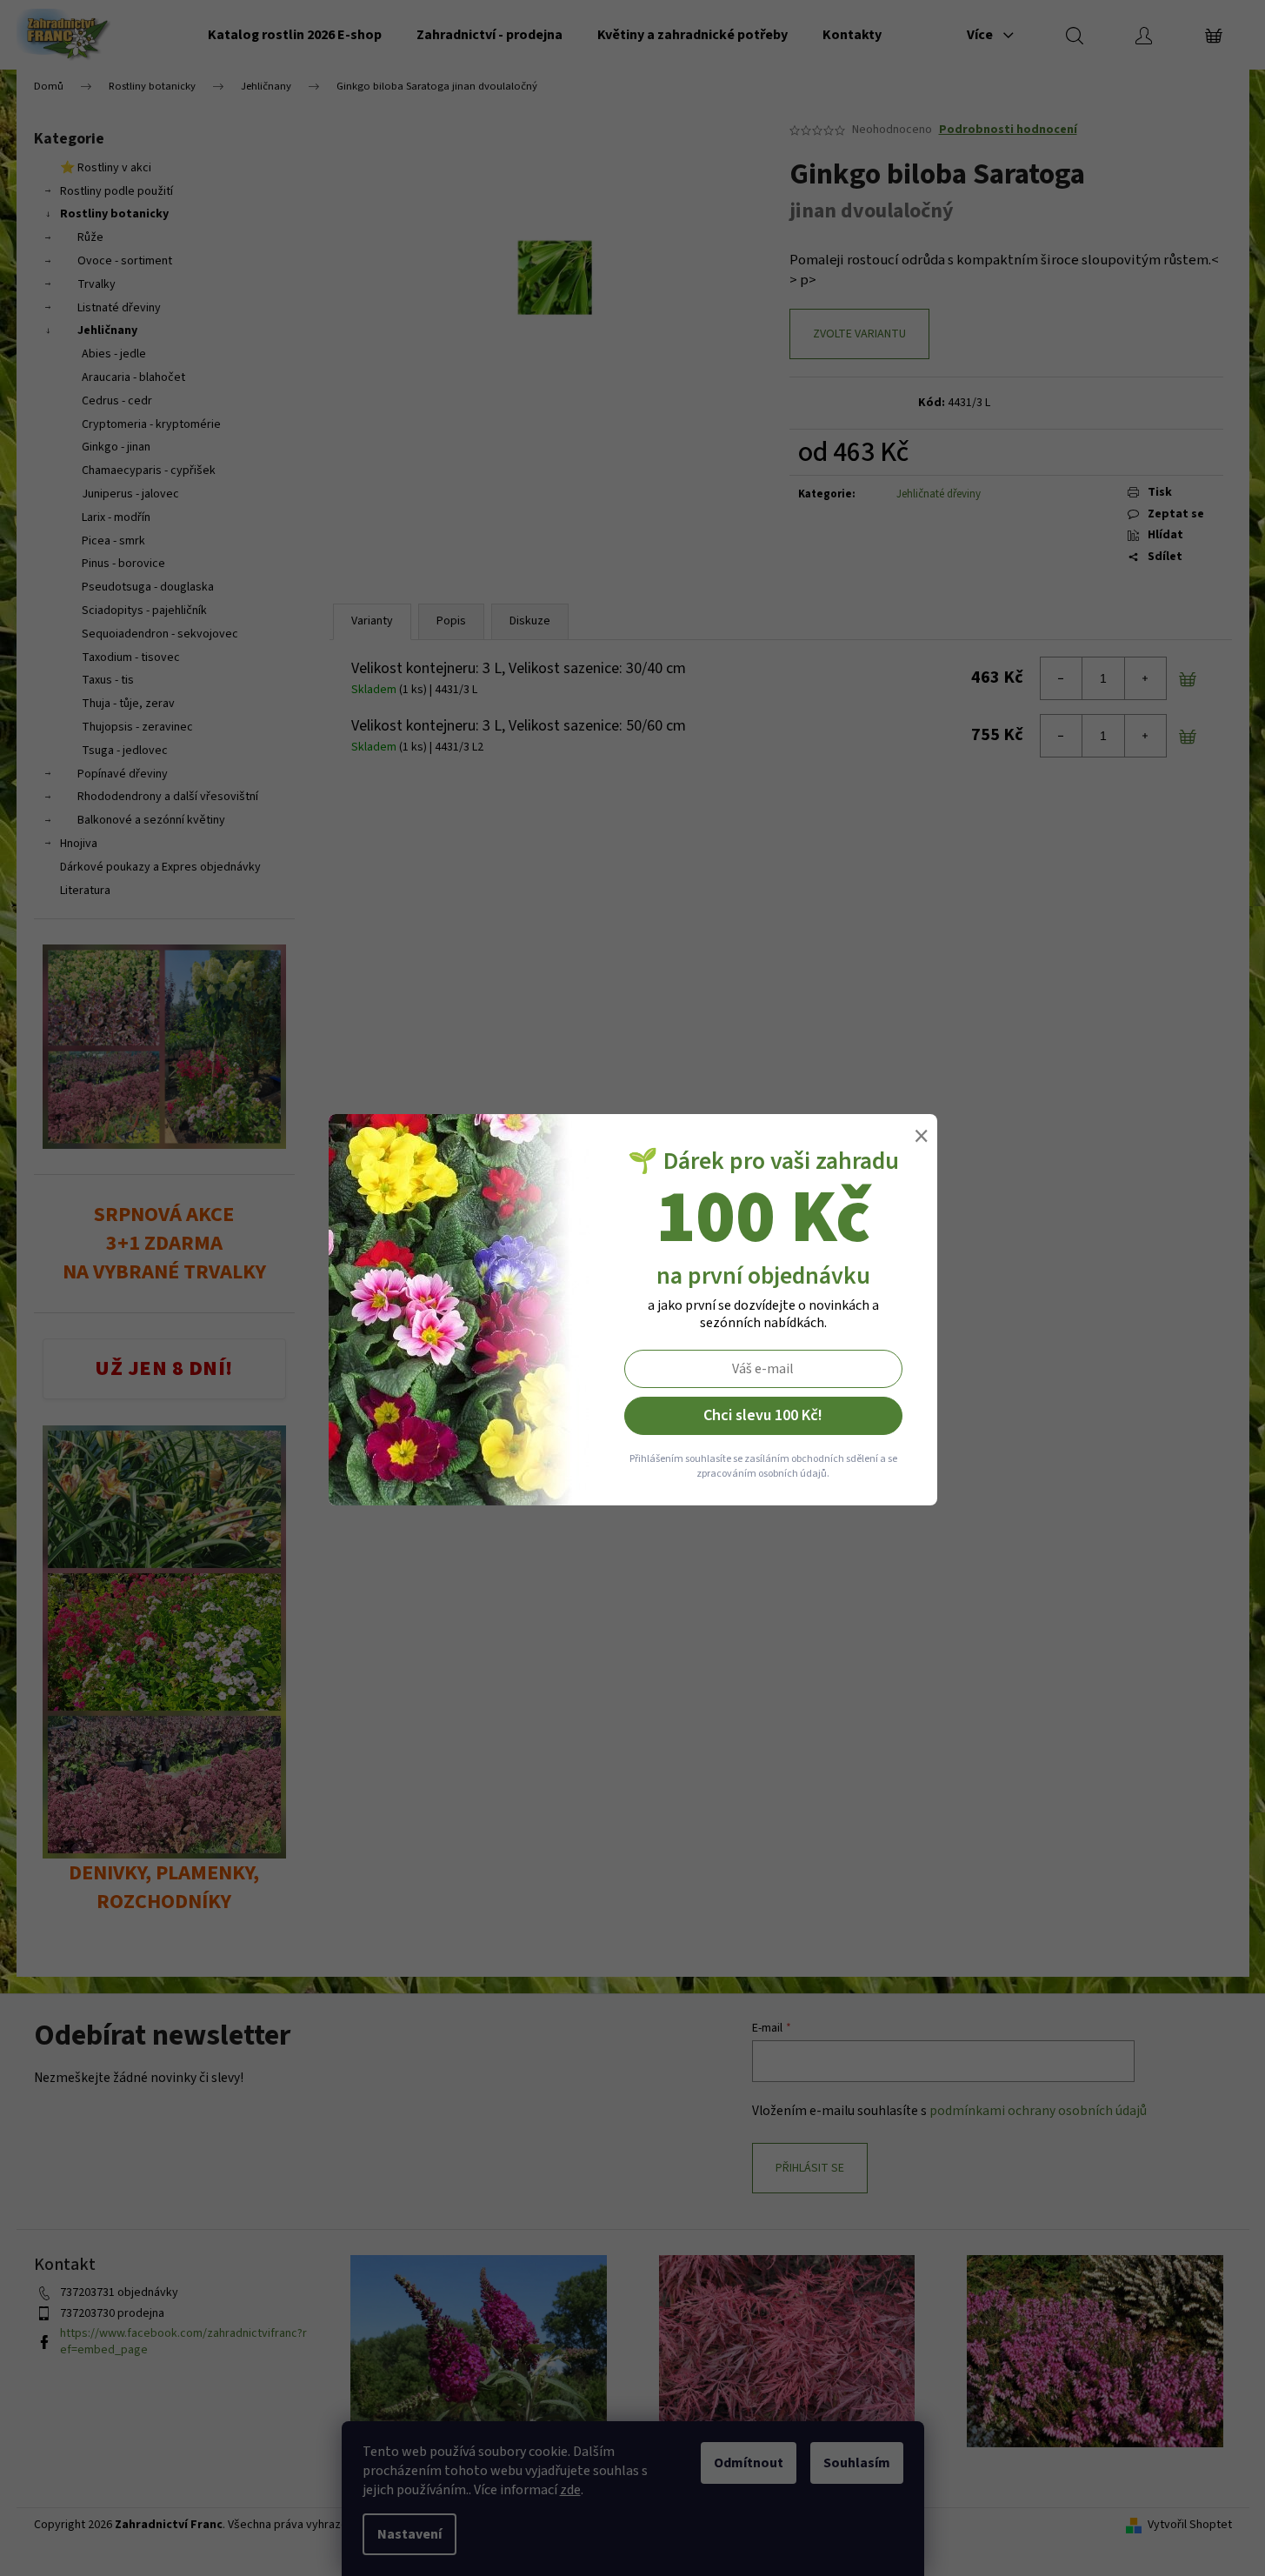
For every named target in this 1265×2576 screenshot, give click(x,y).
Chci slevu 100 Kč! (763, 1415)
